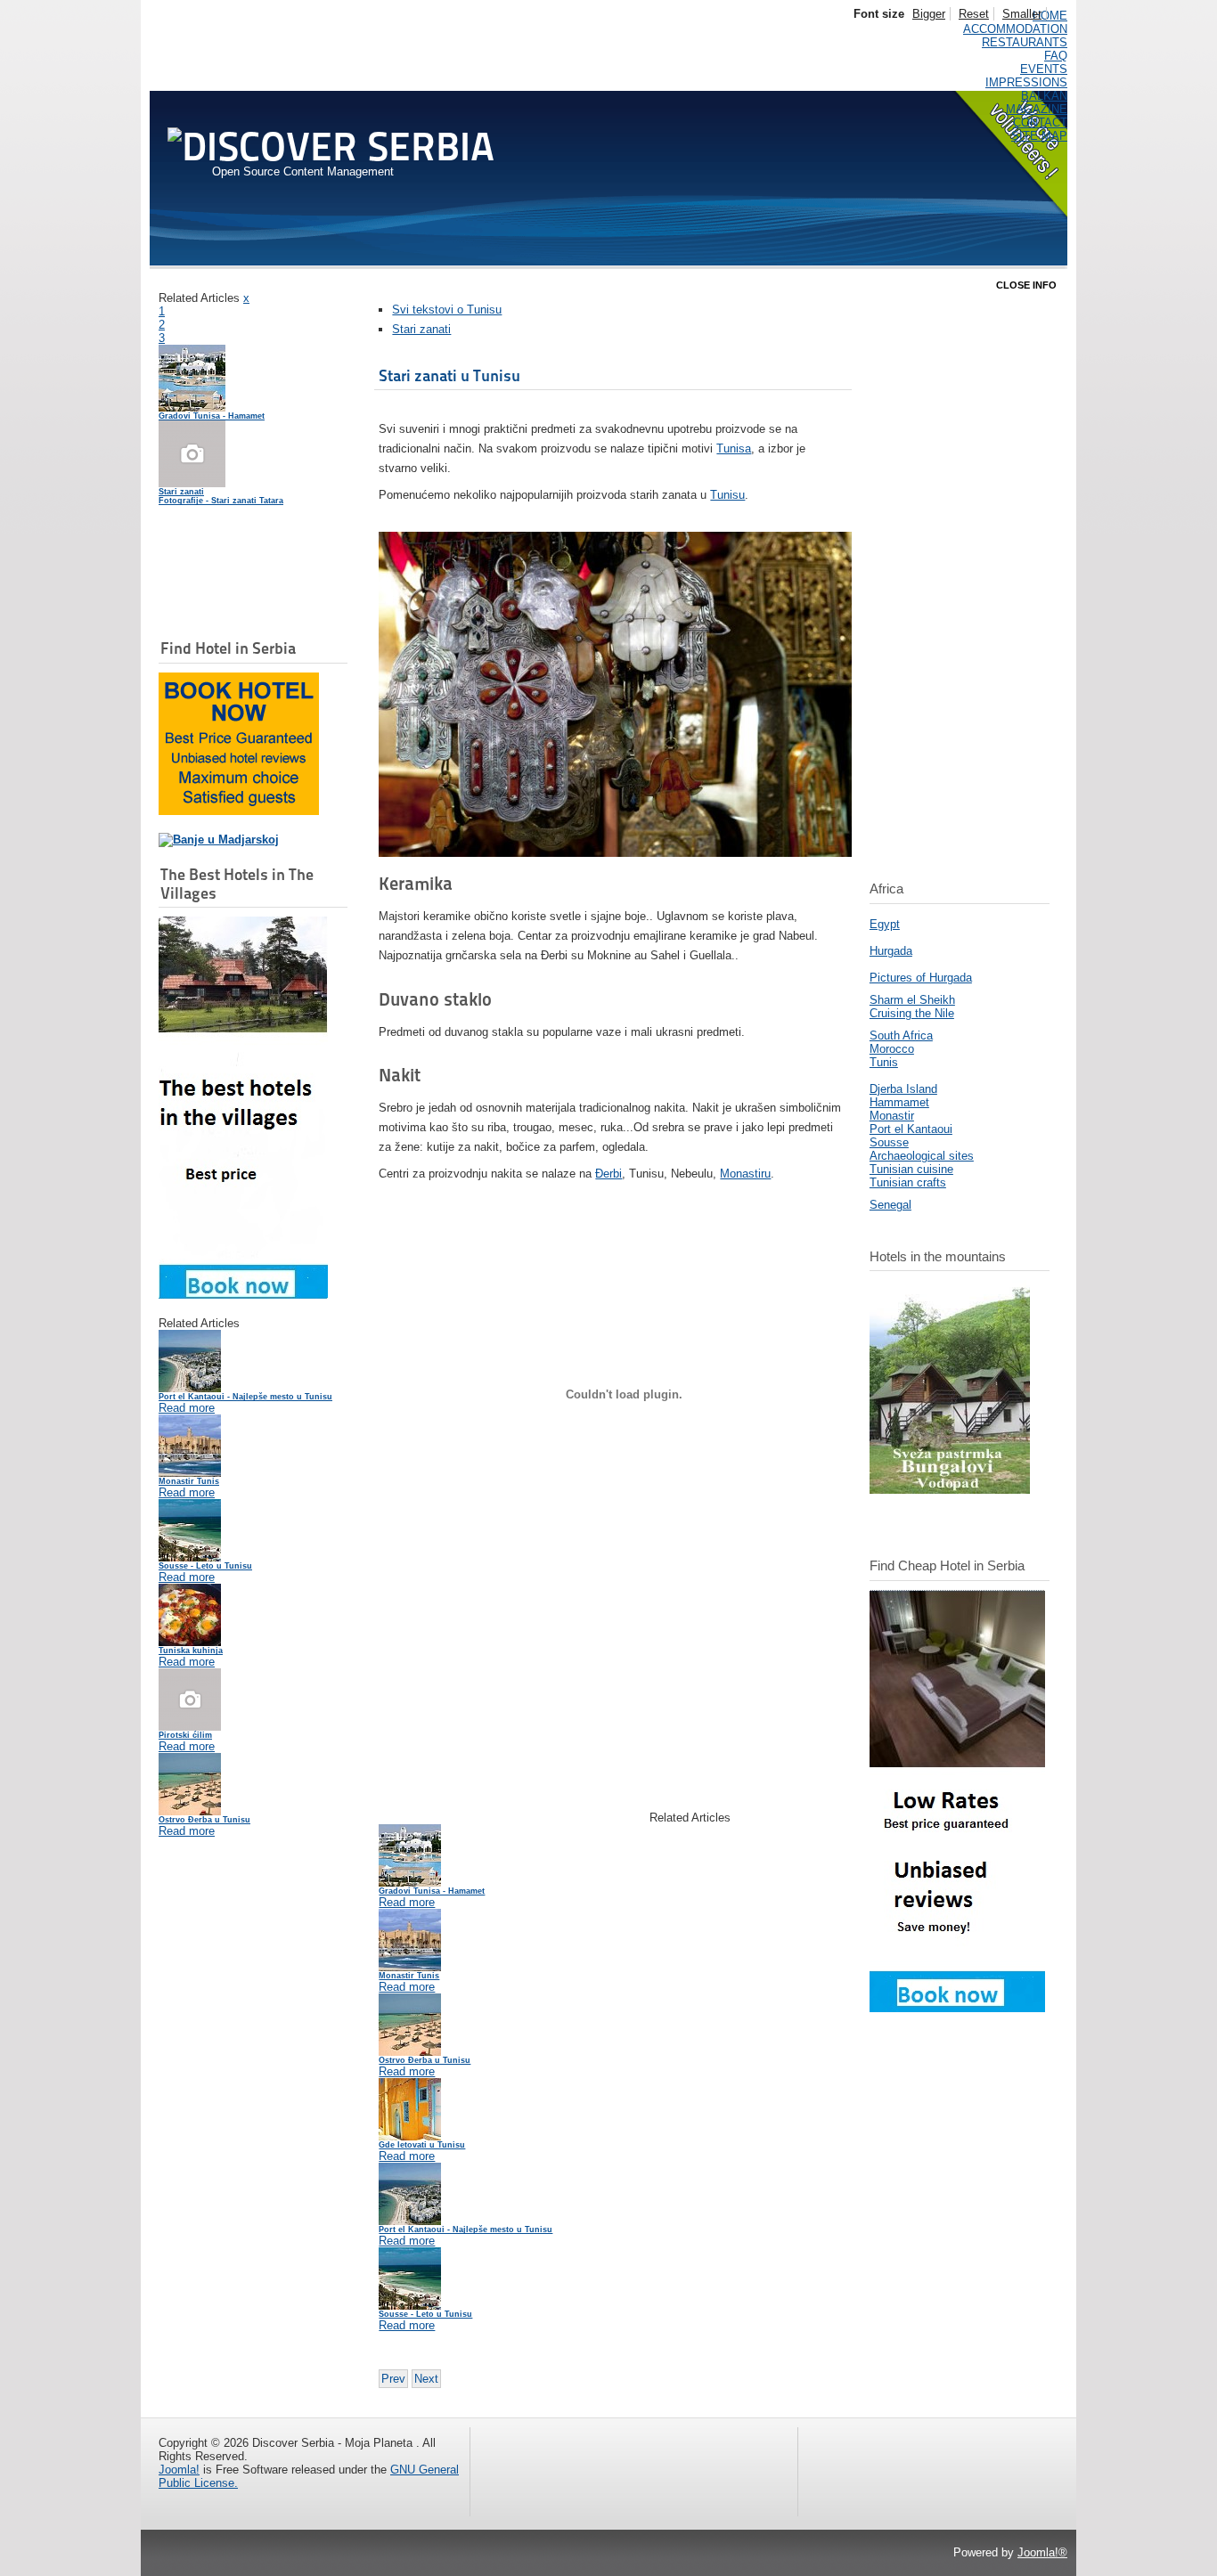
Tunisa (734, 448)
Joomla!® (1042, 2552)
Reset (974, 14)
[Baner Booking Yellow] (239, 811)
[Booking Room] (957, 2008)
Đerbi (608, 1174)
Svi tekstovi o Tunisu (447, 310)
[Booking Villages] (243, 1295)
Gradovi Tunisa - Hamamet (212, 416)
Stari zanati (421, 329)
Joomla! (179, 2470)
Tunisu (727, 495)
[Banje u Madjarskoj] (219, 840)
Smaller (1022, 14)
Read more (187, 1408)
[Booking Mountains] (950, 1490)
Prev (393, 2379)
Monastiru (745, 1174)
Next (426, 2379)
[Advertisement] (248, 532)
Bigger (929, 14)
